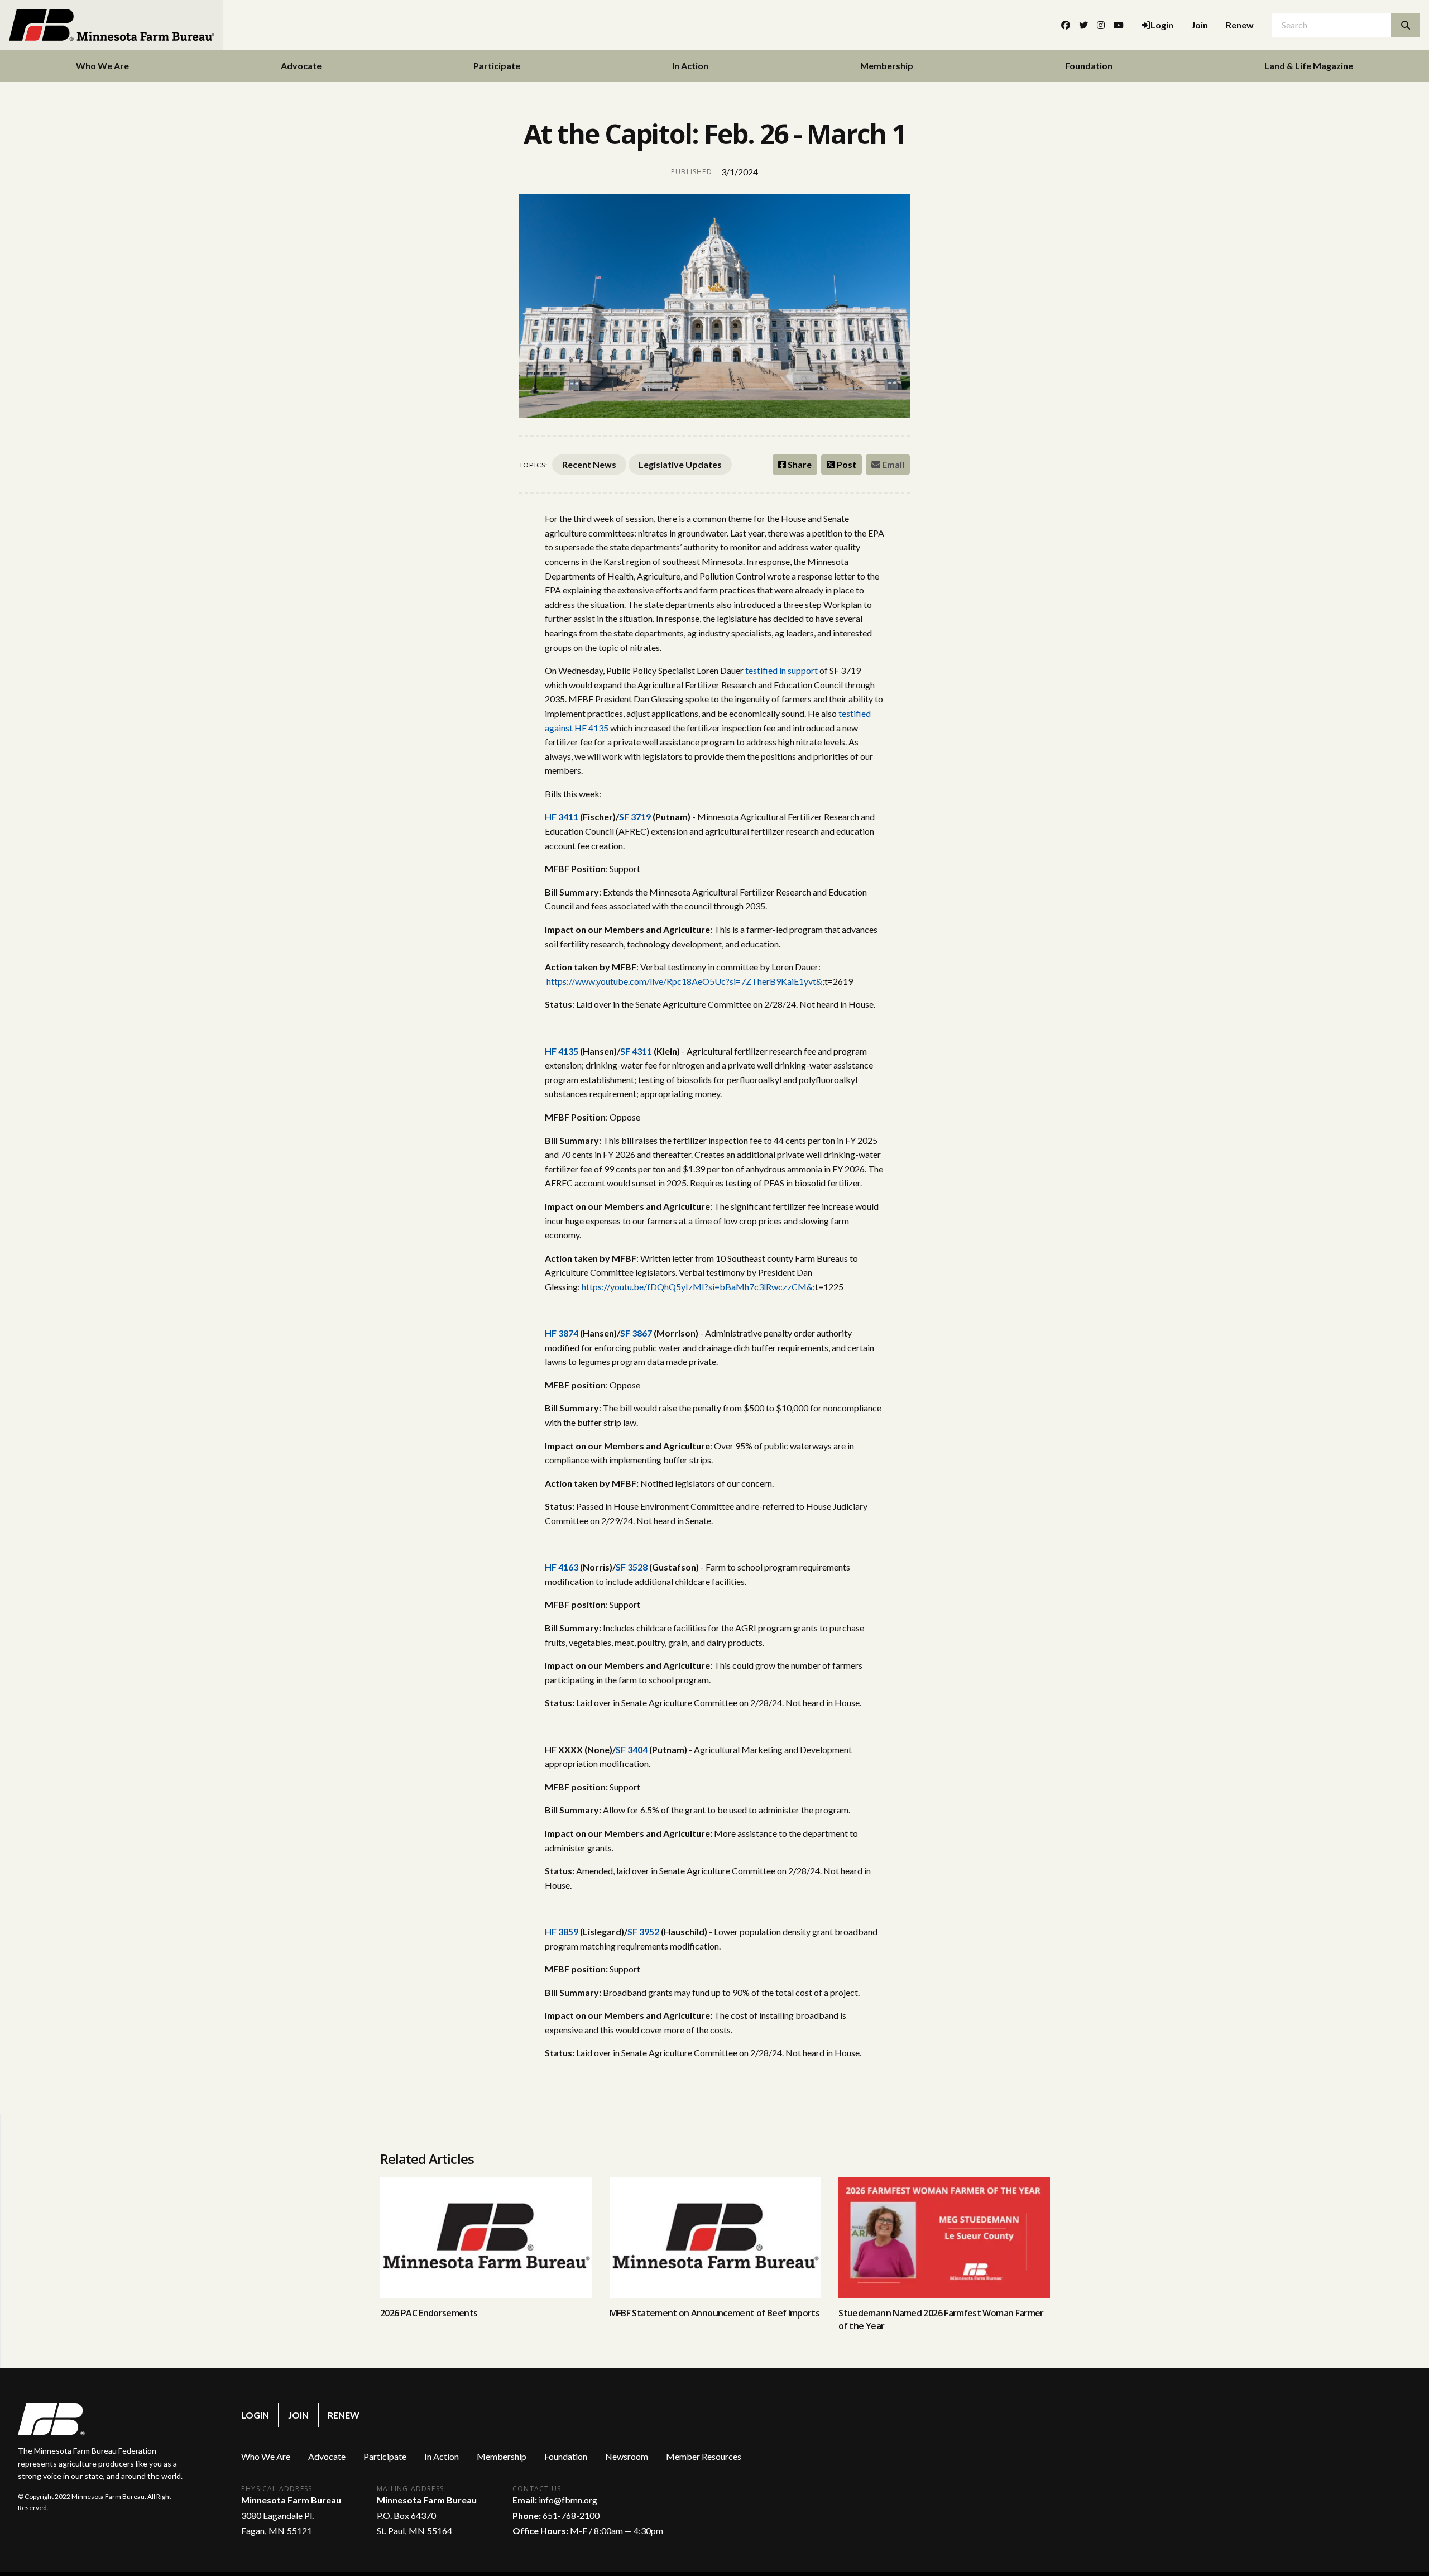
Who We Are (102, 66)
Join (1200, 25)
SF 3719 (635, 817)
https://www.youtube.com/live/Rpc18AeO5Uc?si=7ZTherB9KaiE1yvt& (684, 981)
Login (255, 2415)
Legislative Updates (680, 464)
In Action (690, 66)
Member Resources (704, 2456)
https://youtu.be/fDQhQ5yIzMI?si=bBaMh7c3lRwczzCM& (697, 1287)
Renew (1240, 25)
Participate (497, 66)
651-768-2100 (571, 2515)
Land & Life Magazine (1309, 66)
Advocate (301, 66)
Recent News (589, 464)
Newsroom (627, 2456)
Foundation (1089, 66)
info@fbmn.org (568, 2500)
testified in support (781, 670)
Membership (887, 66)
